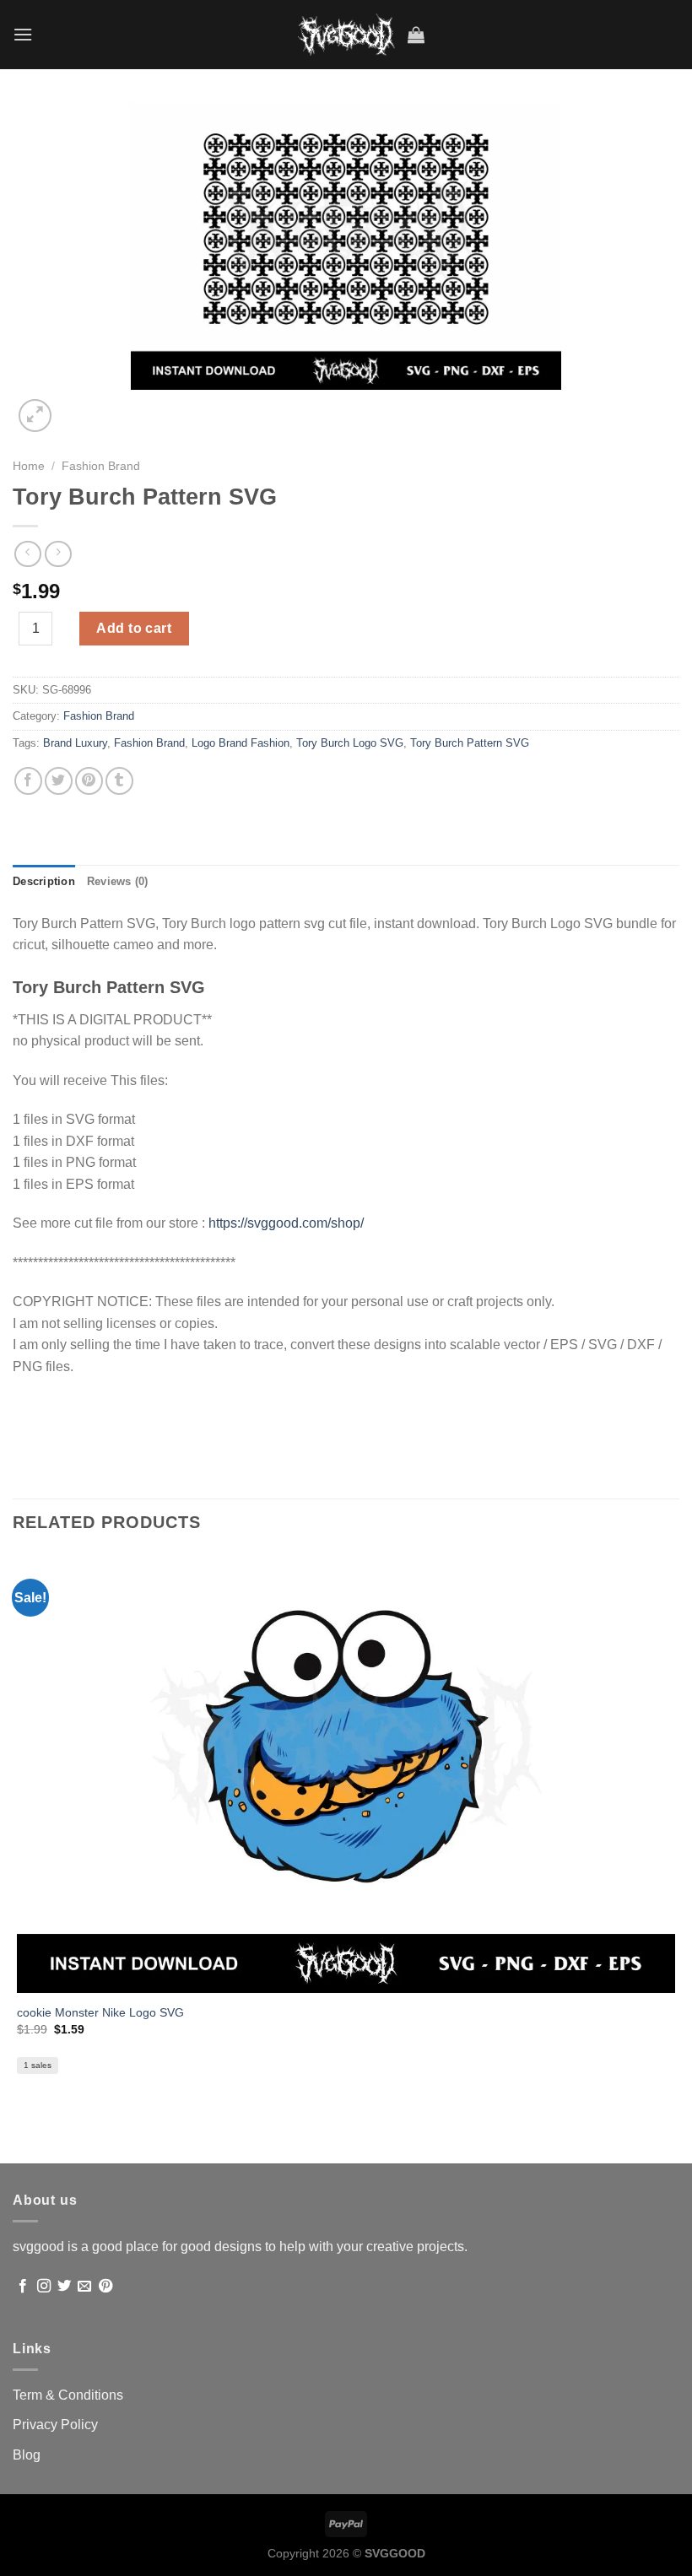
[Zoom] (35, 416)
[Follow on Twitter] (64, 2287)
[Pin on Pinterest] (89, 781)
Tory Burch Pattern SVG (470, 743)
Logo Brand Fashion (241, 743)
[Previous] (21, 2133)
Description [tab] (44, 881)
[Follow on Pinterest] (105, 2287)
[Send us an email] (84, 2287)
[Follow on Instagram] (44, 2287)
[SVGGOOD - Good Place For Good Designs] (346, 35)
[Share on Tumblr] (119, 781)
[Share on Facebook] (28, 781)
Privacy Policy (55, 2425)
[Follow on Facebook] (23, 2287)
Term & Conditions (68, 2395)
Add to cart (134, 628)
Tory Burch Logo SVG (350, 743)
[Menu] (23, 34)
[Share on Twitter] (59, 781)
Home (29, 466)
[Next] (76, 406)
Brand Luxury (75, 743)
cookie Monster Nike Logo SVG (100, 2012)
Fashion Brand (101, 466)
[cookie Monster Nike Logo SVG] (346, 1773)
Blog (27, 2455)
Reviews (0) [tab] (118, 881)
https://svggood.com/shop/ (286, 1223)
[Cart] (416, 35)
